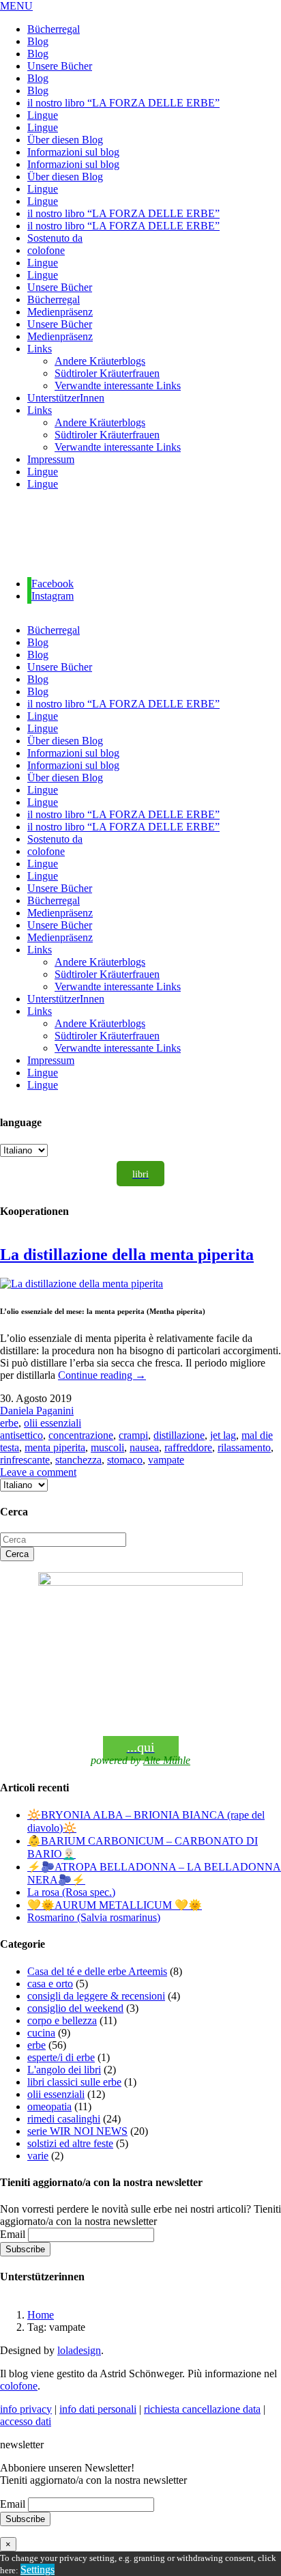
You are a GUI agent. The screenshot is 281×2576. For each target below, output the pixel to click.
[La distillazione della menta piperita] (82, 1284)
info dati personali (98, 2409)
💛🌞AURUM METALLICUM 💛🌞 (115, 1905)
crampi (133, 1435)
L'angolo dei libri (64, 2070)
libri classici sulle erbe (74, 2082)
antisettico (21, 1435)
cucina (41, 2033)
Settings (38, 2570)
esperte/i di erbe (61, 2057)
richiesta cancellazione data (202, 2409)
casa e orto (50, 1984)
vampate (166, 1460)
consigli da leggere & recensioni (96, 1996)
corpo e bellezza (62, 2020)
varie (38, 2156)
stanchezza (78, 1460)
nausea (144, 1447)
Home (41, 2315)
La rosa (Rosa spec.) (71, 1892)
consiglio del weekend (75, 2008)
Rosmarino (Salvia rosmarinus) (94, 1917)
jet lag (223, 1435)
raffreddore (188, 1447)
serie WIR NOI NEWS (77, 2131)
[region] (140, 534)
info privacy (26, 2409)
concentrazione (81, 1435)
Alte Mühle (167, 1760)
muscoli (107, 1447)
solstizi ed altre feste (70, 2143)
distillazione (179, 1435)
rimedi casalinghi (64, 2119)
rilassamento (244, 1447)
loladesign (79, 2350)
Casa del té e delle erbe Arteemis (97, 1971)
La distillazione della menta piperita (127, 1255)
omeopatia (49, 2106)
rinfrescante (25, 1460)
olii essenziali (53, 1423)
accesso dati (26, 2421)
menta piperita (55, 1447)
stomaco (125, 1460)
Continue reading (102, 1375)
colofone (19, 2386)
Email (13, 2234)
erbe (9, 1423)
